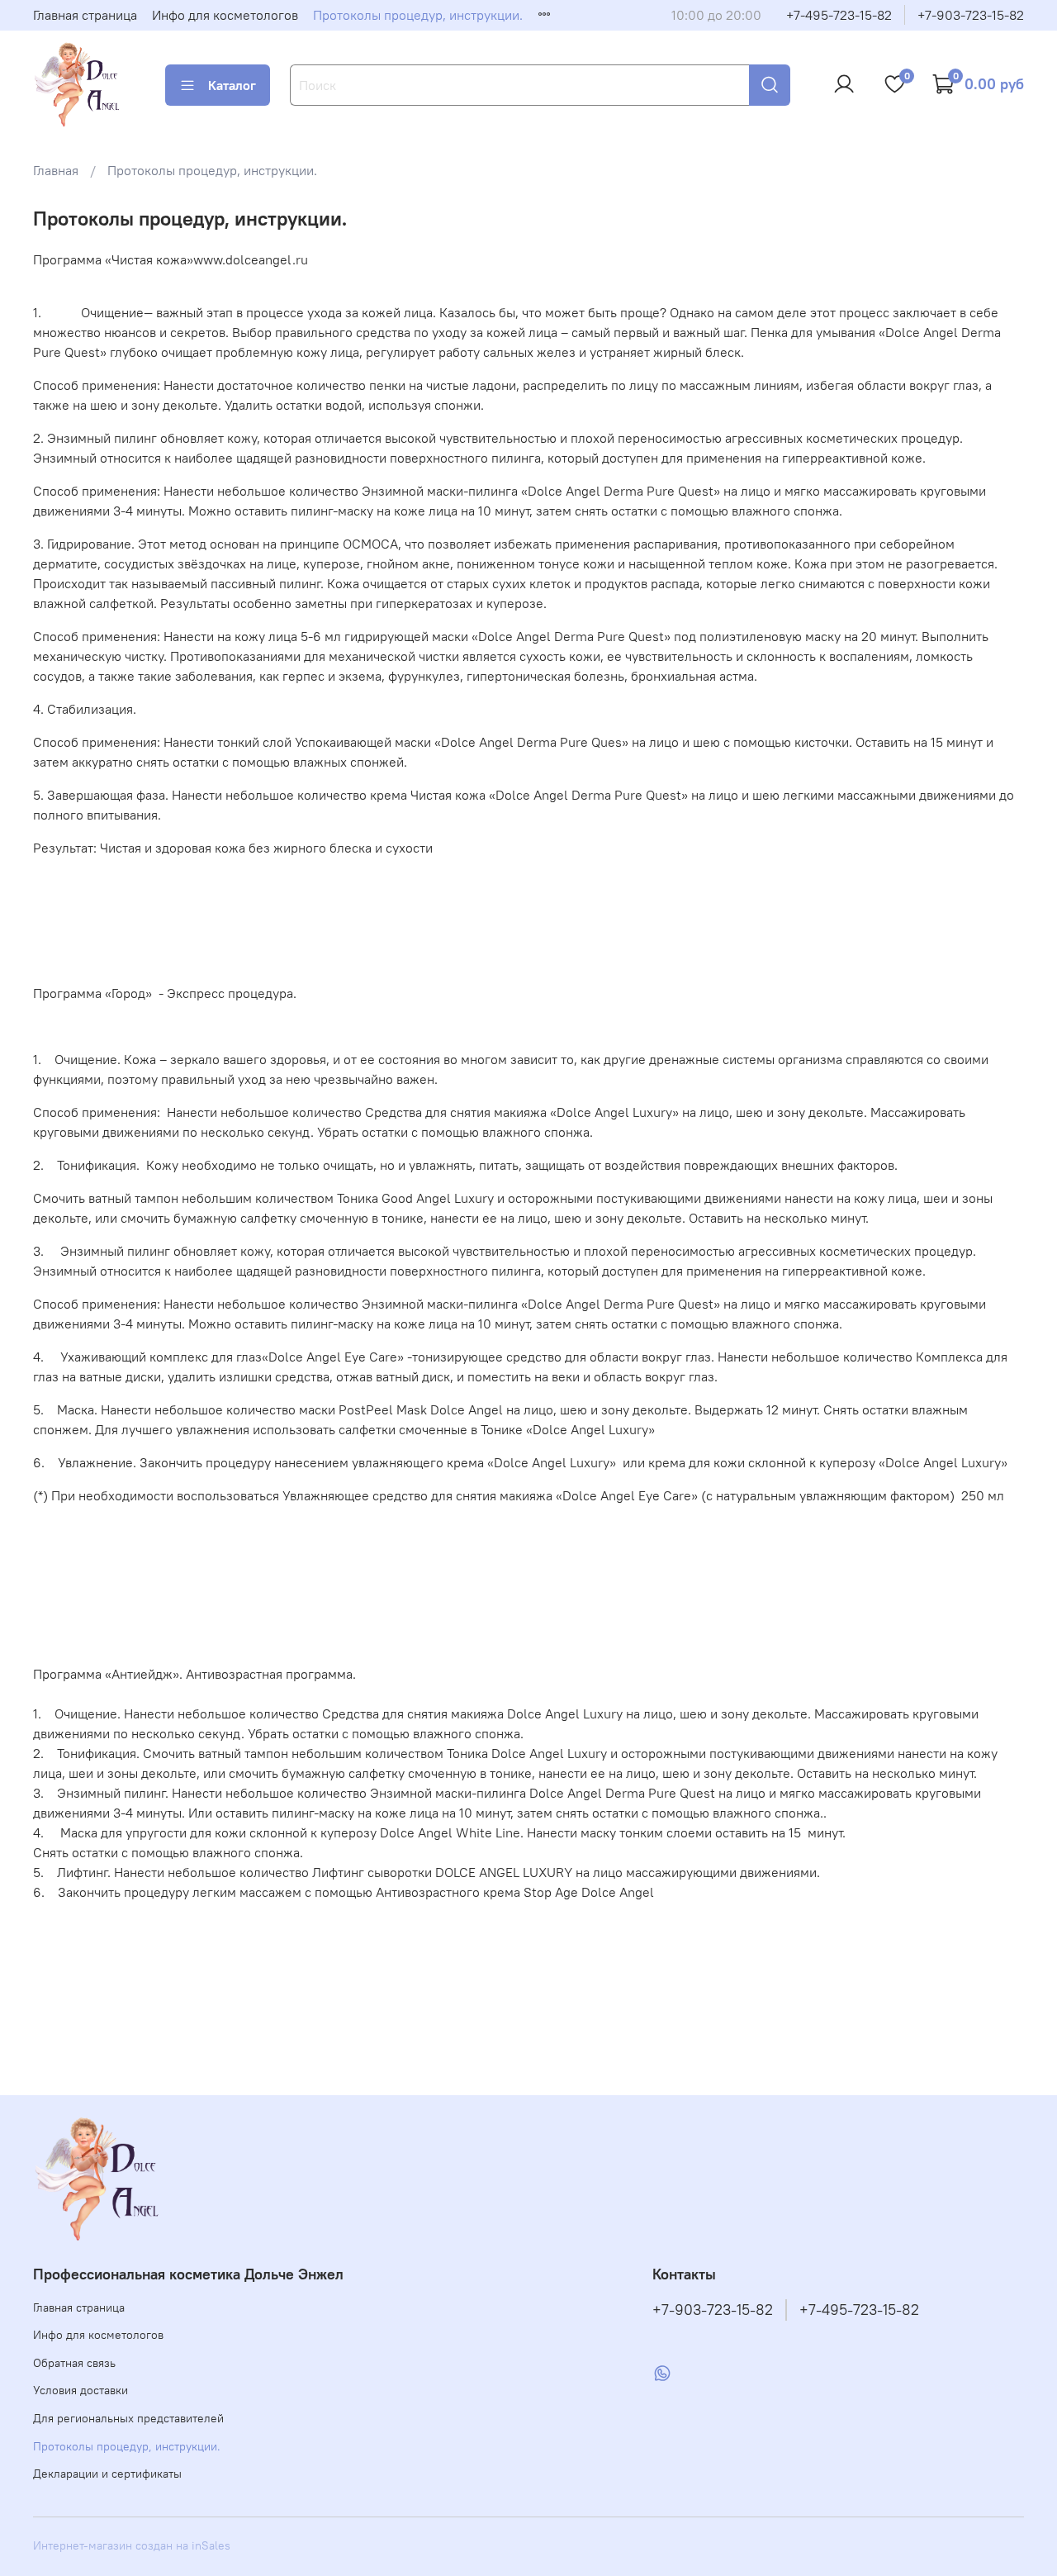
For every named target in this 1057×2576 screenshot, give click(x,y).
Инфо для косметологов (225, 15)
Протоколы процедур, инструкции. (418, 15)
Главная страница (85, 15)
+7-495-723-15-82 (839, 15)
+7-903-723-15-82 (971, 15)
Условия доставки (81, 2390)
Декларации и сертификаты (107, 2474)
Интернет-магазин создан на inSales (132, 2545)
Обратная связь (74, 2363)
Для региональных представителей (128, 2418)
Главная (56, 170)
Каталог (232, 85)
